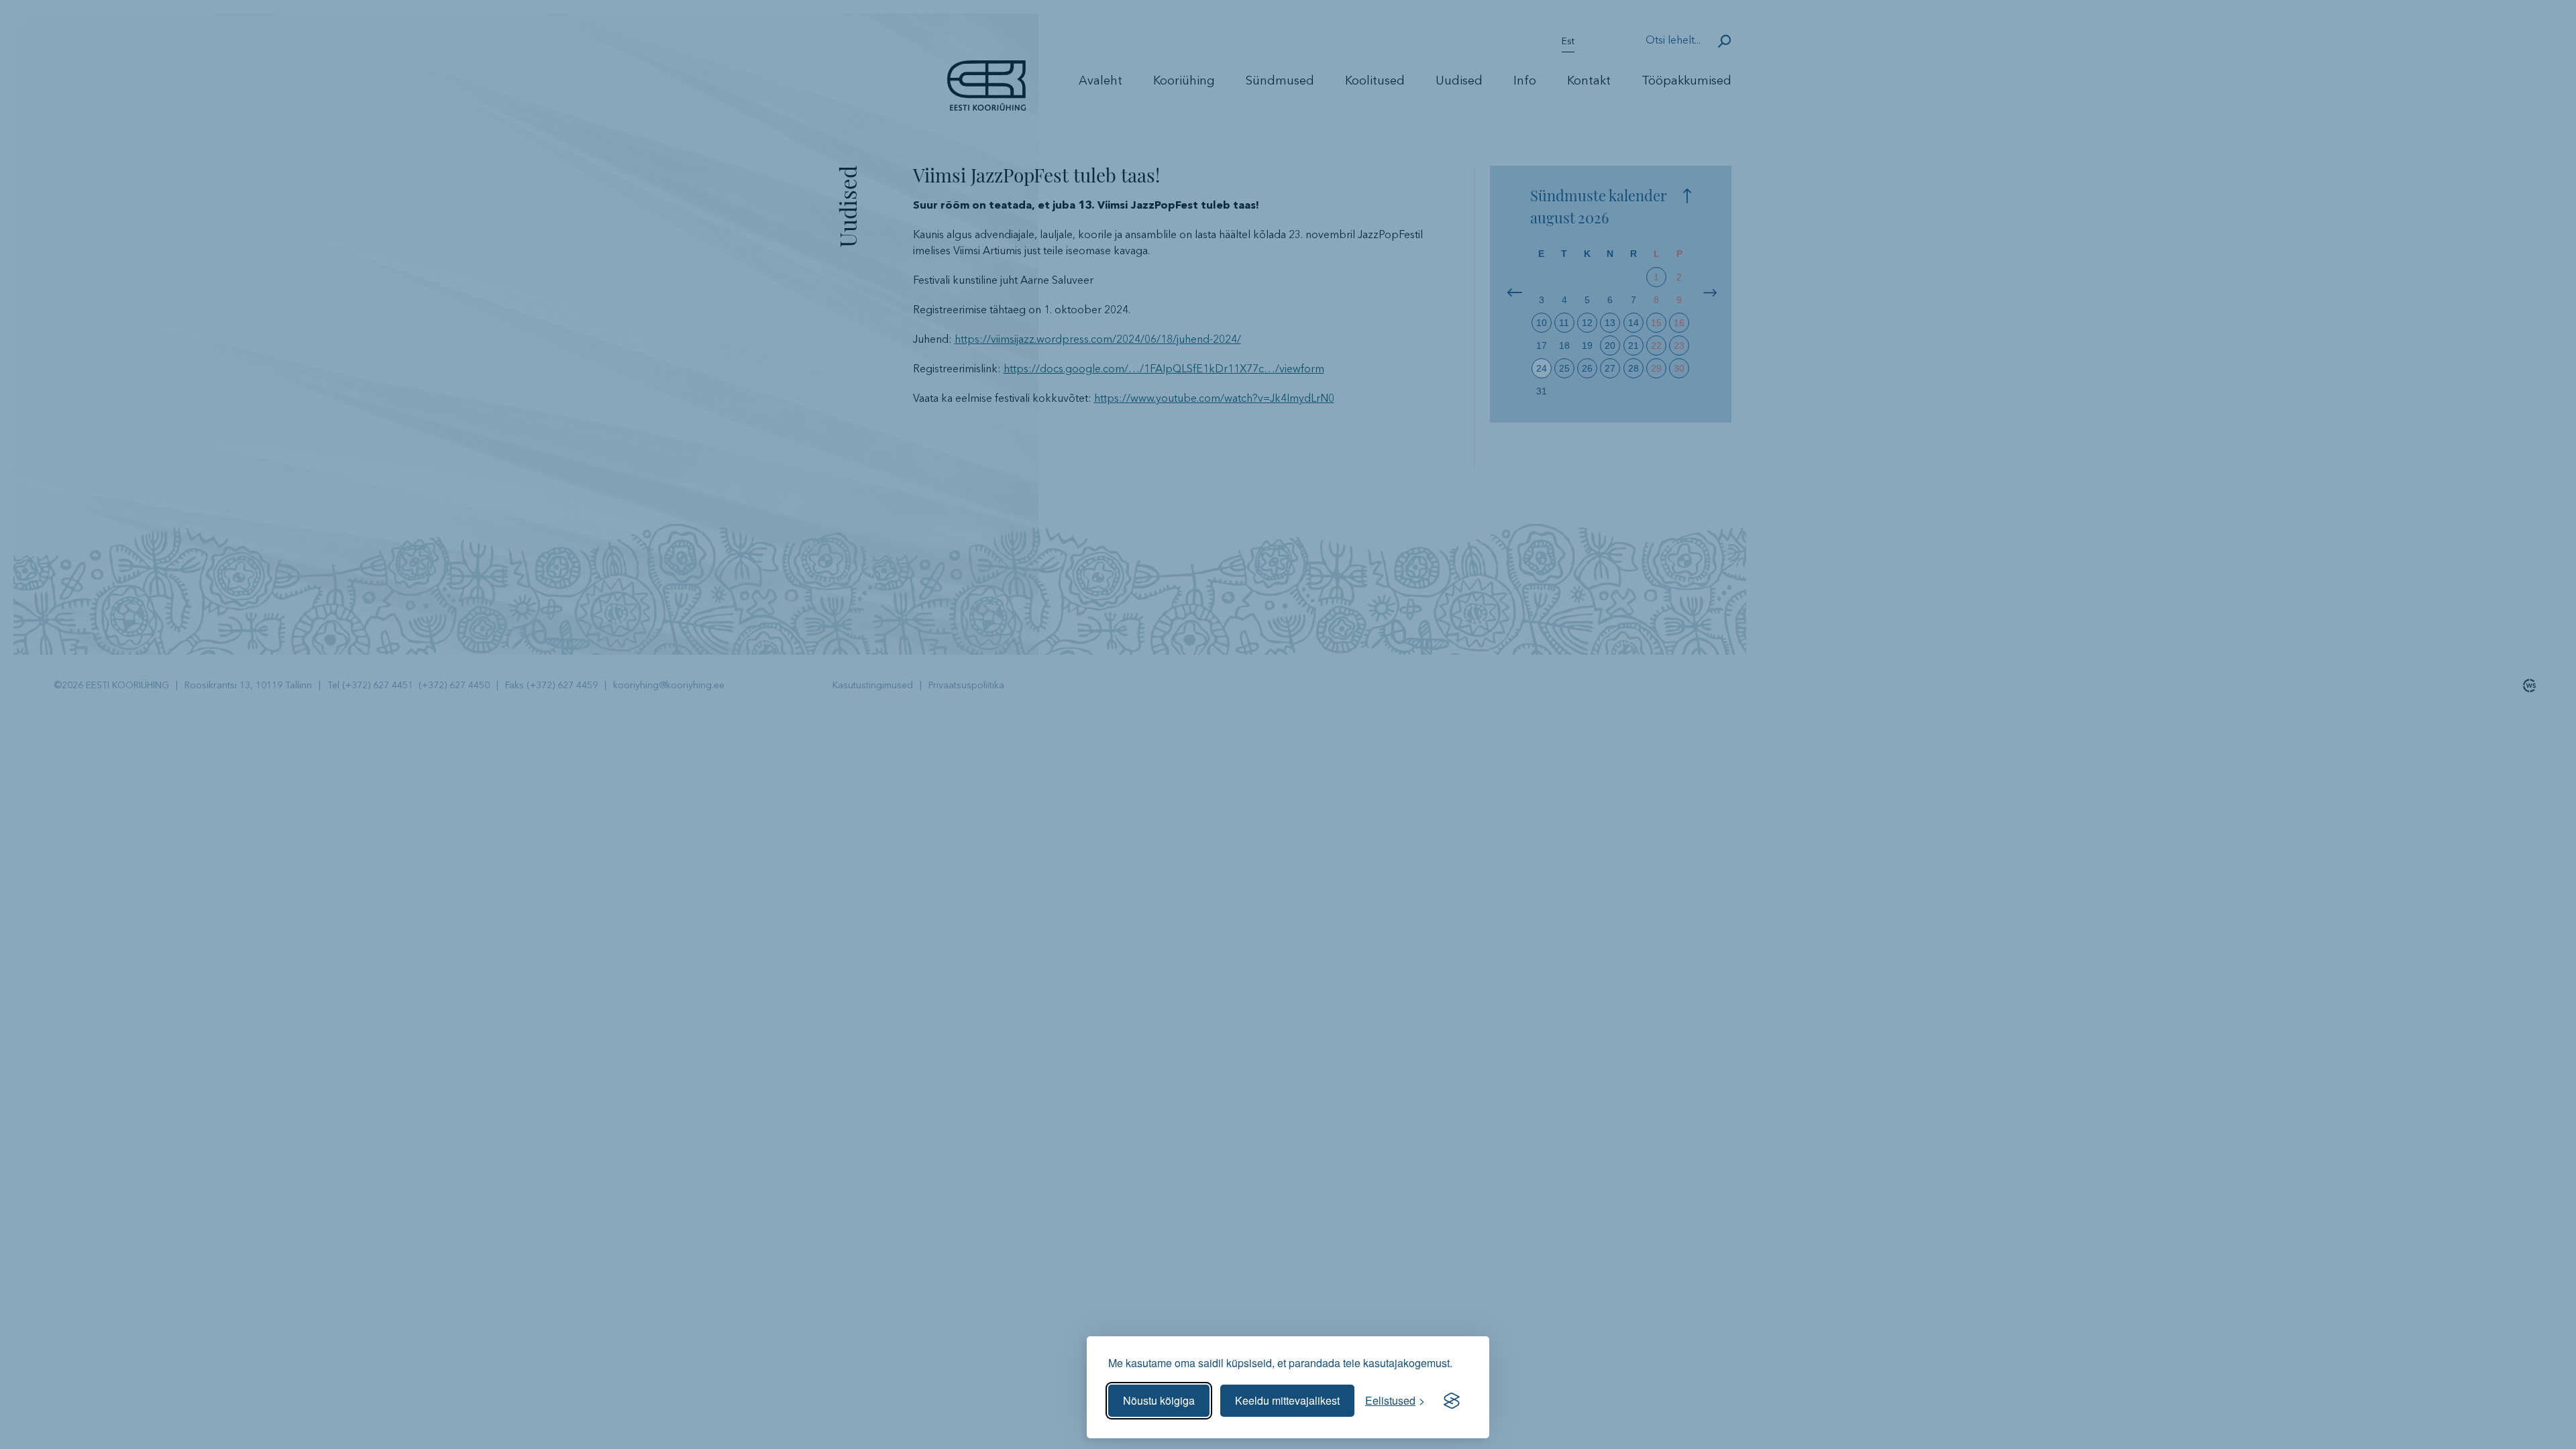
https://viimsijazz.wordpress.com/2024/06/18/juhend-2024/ (1098, 340)
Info (1525, 81)
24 (1542, 368)
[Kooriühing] (986, 105)
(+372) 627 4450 (454, 686)
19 (1587, 345)
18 (1564, 345)
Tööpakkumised (1686, 81)
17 (1542, 345)
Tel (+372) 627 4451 (373, 686)
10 (1542, 323)
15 (1656, 323)
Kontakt (1589, 81)
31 (1542, 391)
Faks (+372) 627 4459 (551, 686)
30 (1679, 368)
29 (1656, 368)
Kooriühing (1184, 81)
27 (1610, 368)
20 (1610, 345)
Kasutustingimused (873, 686)
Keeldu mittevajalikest (1287, 1400)
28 (1633, 368)
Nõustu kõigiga (1159, 1400)
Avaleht (1101, 81)
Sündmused (1280, 81)
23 (1679, 345)
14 (1633, 323)
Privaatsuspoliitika (966, 686)
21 (1633, 345)
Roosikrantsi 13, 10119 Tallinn (248, 686)
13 (1610, 323)
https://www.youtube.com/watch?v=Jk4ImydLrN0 (1214, 399)
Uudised (1459, 81)
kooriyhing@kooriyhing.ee (669, 686)
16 (1679, 323)
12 (1587, 323)
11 (1564, 323)
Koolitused (1375, 81)
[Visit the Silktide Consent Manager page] (1452, 1401)
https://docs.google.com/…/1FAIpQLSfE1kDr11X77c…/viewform (1164, 370)
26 (1587, 368)
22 (1656, 345)
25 (1564, 368)
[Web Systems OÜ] (2526, 686)
